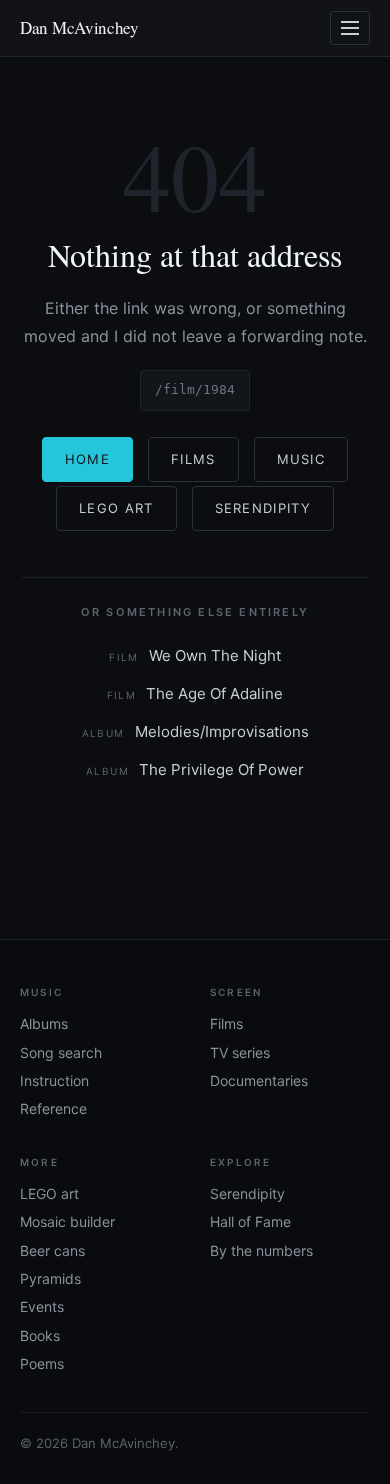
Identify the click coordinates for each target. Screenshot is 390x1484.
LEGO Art (116, 508)
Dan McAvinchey (79, 27)
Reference (53, 1108)
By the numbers (261, 1250)
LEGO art (49, 1193)
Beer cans (52, 1250)
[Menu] (350, 28)
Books (40, 1335)
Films (193, 459)
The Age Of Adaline (195, 693)
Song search (61, 1052)
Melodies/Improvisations (195, 731)
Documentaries (259, 1080)
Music (301, 459)
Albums (44, 1023)
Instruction (54, 1080)
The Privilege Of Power (195, 769)
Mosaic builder (67, 1221)
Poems (42, 1363)
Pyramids (50, 1278)
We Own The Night (195, 655)
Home (87, 459)
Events (42, 1306)
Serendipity (263, 508)
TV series (240, 1052)
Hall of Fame (250, 1221)
